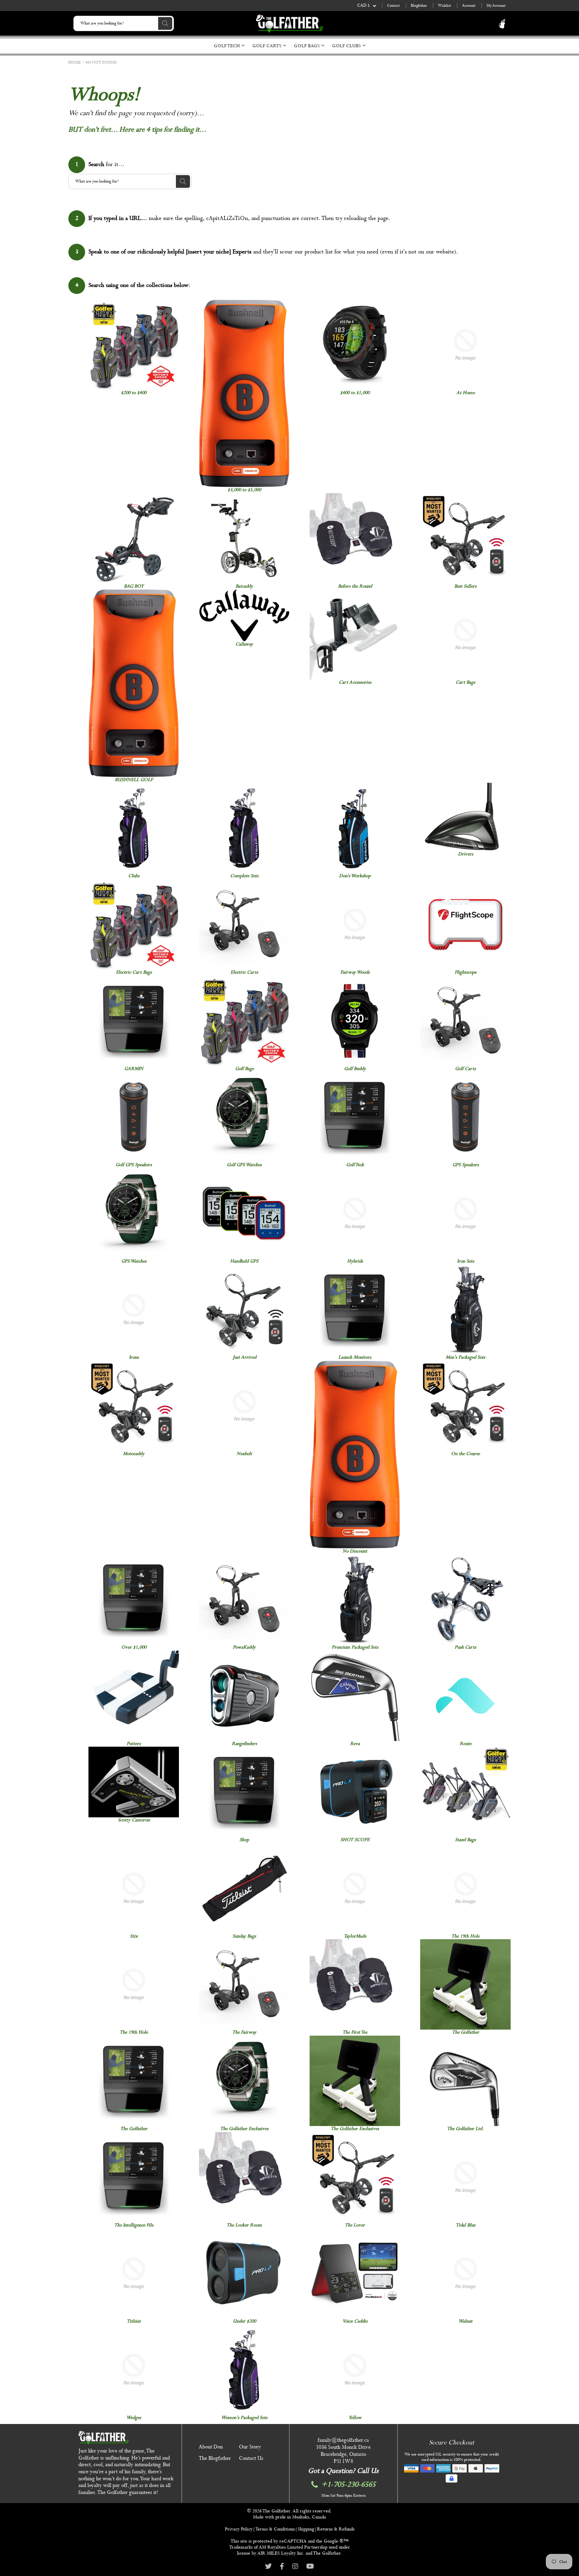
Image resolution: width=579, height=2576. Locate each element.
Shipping (306, 2529)
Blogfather (419, 6)
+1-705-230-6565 (348, 2485)
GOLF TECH (228, 46)
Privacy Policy (239, 2529)
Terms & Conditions (275, 2529)
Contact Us (251, 2458)
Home (75, 63)
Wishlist (444, 6)
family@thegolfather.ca (343, 2440)
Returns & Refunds (336, 2529)
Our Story (250, 2447)
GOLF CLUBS (347, 46)
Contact (393, 6)
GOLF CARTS (268, 46)
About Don (211, 2447)
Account (469, 6)
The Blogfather (215, 2458)
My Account (496, 6)
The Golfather (276, 2511)
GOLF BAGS (307, 46)
